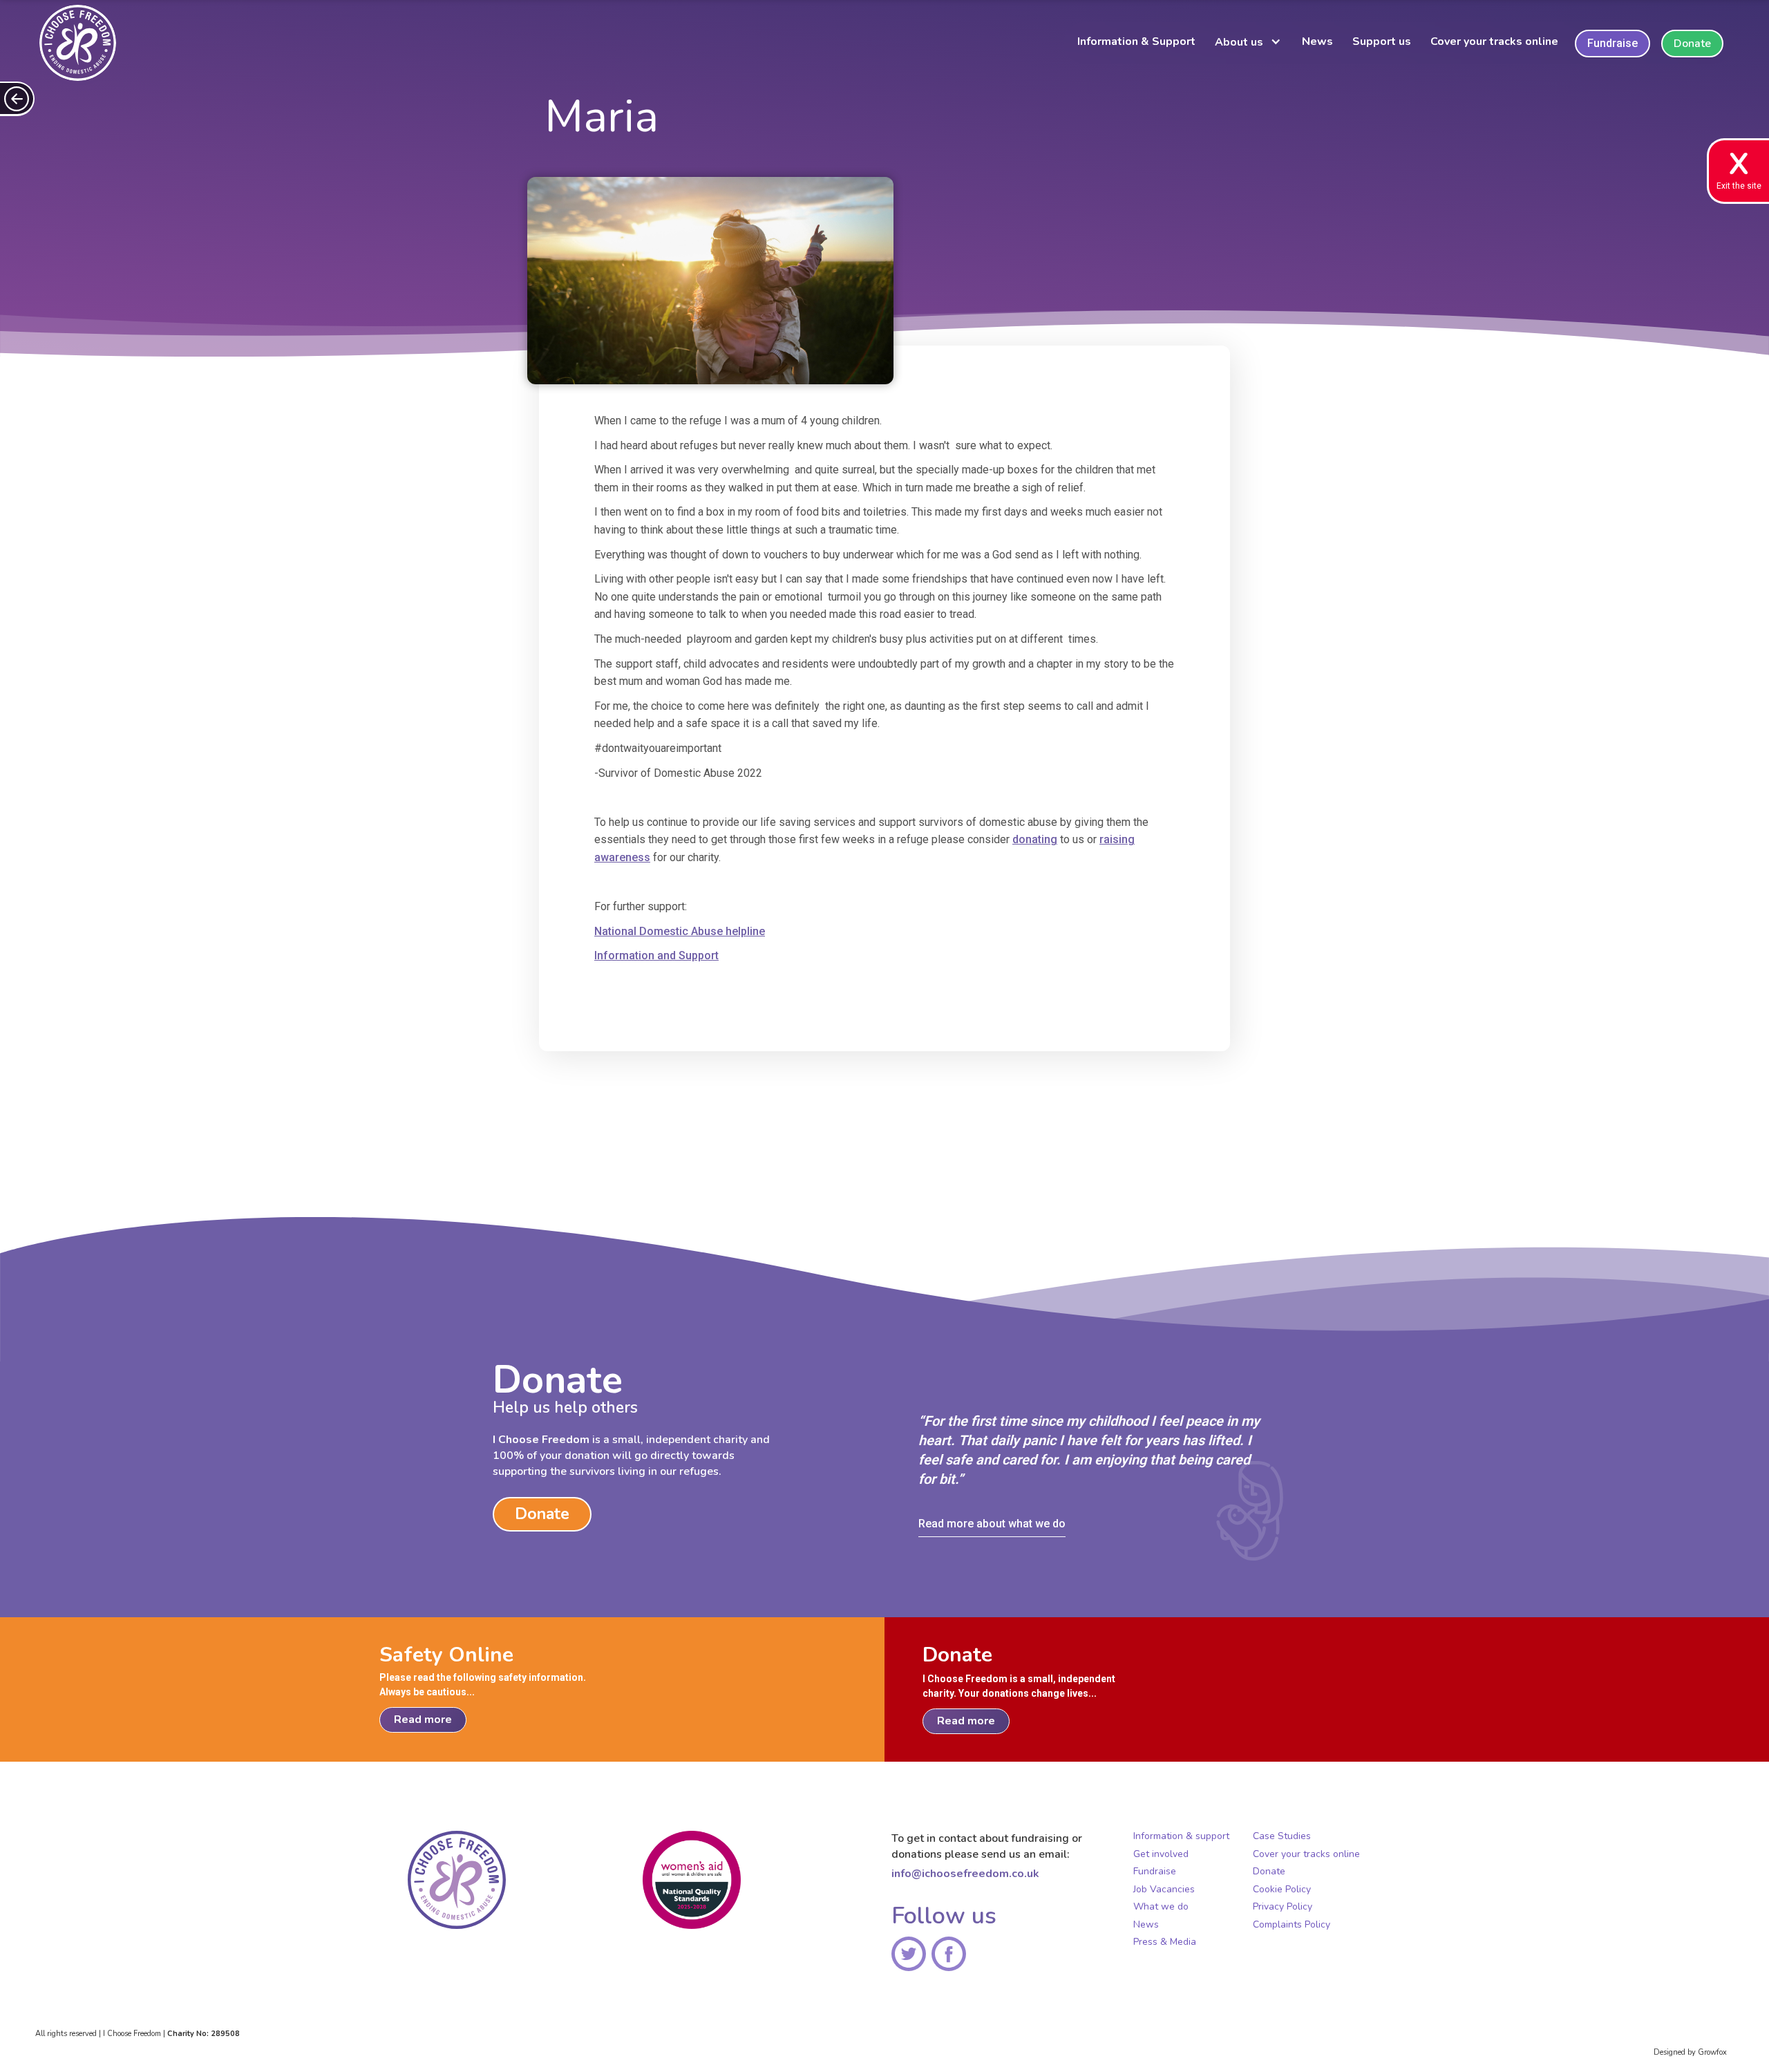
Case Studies (1282, 1836)
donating (1035, 839)
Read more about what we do (992, 1524)
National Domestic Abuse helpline (680, 931)
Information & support (1181, 1836)
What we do (1161, 1907)
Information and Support (656, 955)
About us (1239, 42)
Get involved (1161, 1854)
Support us (1382, 41)
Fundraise (1612, 43)
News (1317, 41)
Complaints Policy (1292, 1925)
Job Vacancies (1164, 1890)
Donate (1692, 44)
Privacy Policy (1283, 1907)
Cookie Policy (1282, 1890)
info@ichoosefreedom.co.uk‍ (965, 1874)
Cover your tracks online (1494, 41)
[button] (1251, 44)
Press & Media (1165, 1942)
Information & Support (1136, 41)
